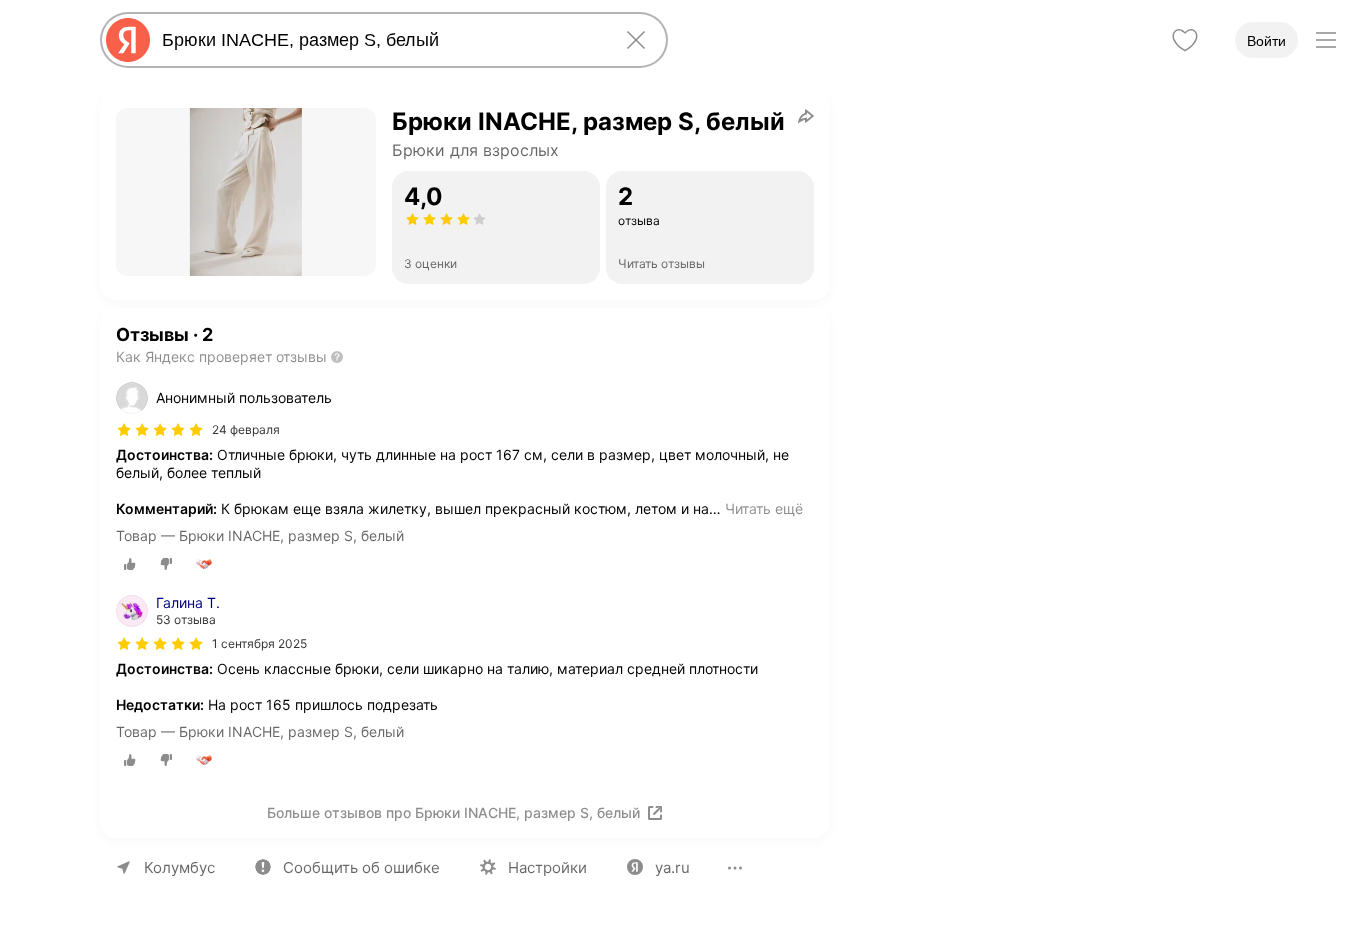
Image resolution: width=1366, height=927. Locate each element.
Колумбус (179, 867)
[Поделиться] (806, 116)
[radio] (130, 564)
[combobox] (380, 40)
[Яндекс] (128, 40)
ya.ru (672, 867)
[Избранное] (1185, 40)
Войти (1266, 41)
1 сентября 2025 (259, 643)
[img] (160, 430)
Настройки (547, 867)
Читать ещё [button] (764, 508)
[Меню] (1326, 40)
